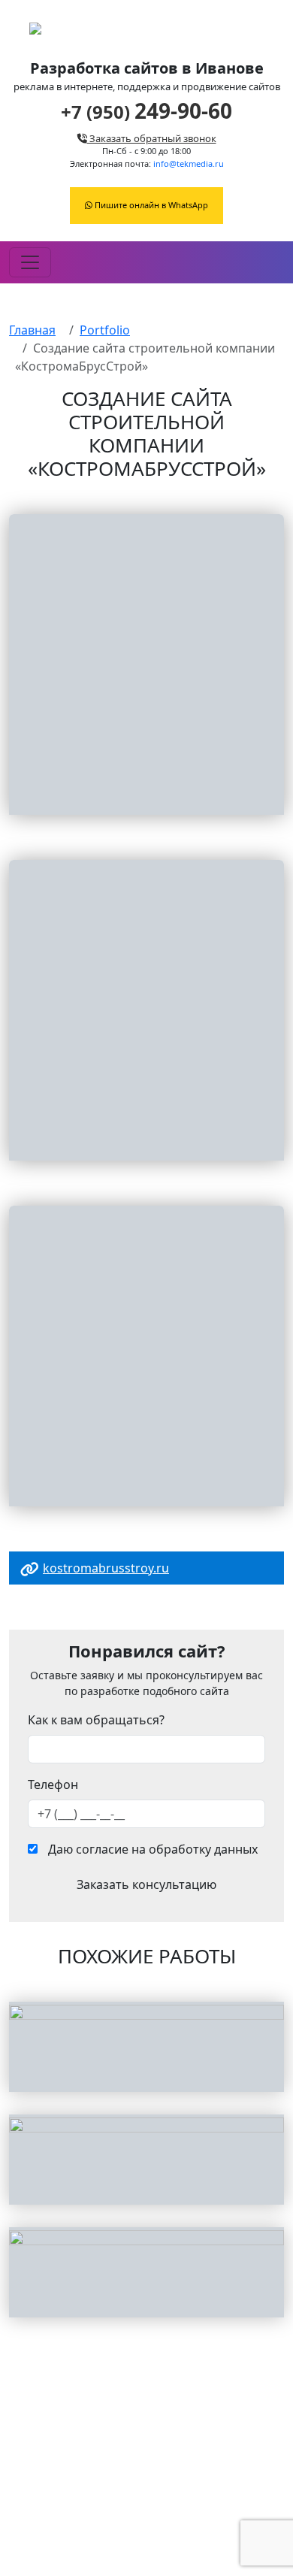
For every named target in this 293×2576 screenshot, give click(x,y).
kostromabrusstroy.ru (106, 1568)
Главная (32, 330)
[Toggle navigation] (30, 262)
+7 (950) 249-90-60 (146, 2522)
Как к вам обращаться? (96, 1720)
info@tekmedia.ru (189, 163)
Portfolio (105, 330)
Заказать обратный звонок (152, 139)
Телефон (53, 1784)
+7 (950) (146, 112)
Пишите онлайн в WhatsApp (150, 205)
